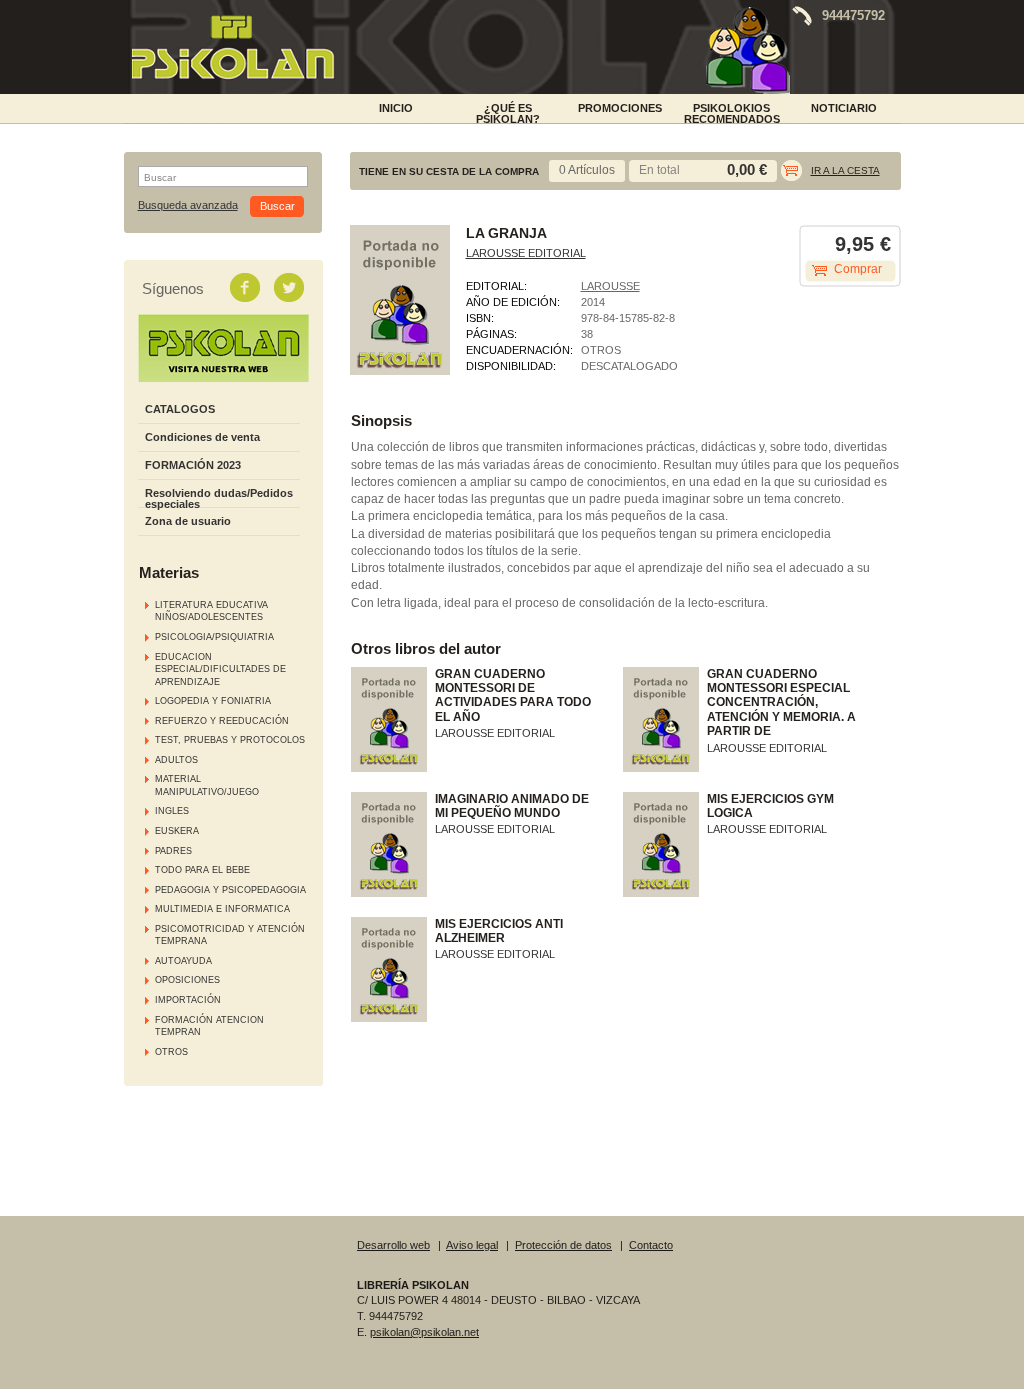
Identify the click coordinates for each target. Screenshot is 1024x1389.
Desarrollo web (393, 1245)
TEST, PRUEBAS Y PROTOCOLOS (230, 740)
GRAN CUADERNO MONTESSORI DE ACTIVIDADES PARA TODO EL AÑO (513, 695)
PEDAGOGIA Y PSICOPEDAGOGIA (230, 890)
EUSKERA (177, 831)
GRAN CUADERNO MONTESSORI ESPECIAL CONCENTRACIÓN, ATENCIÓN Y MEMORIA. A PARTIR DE (781, 703)
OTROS (171, 1052)
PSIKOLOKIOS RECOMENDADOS (732, 112)
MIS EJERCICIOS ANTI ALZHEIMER (499, 931)
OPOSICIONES (187, 980)
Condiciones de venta (202, 437)
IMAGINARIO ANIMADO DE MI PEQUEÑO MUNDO (512, 806)
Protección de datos (563, 1245)
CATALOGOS (180, 409)
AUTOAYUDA (183, 961)
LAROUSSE (610, 286)
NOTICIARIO (844, 108)
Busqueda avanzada (188, 205)
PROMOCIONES (620, 108)
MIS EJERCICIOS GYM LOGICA (770, 806)
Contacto (651, 1245)
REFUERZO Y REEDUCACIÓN (222, 721)
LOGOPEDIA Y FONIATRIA (213, 701)
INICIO (396, 108)
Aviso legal (472, 1245)
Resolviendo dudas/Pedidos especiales (219, 498)
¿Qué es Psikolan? (508, 112)
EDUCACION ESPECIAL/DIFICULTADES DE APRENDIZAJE (220, 669)
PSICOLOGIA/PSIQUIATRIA (214, 637)
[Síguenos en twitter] (291, 287)
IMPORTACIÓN (188, 1000)
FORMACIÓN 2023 (193, 465)
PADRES (173, 851)
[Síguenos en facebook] (247, 287)
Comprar (858, 269)
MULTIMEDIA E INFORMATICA (222, 909)
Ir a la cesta (845, 170)
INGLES (172, 811)
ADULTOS (176, 760)
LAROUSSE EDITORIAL (526, 253)
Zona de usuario (188, 521)
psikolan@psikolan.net (424, 1332)
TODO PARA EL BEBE (202, 870)
